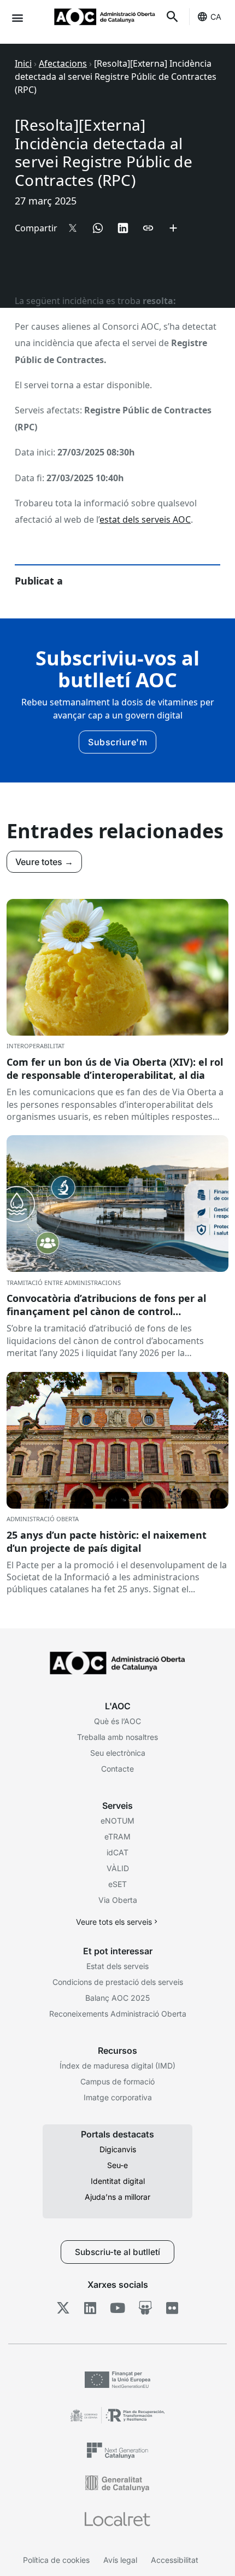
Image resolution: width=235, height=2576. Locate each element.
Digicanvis (118, 2149)
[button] (17, 17)
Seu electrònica (118, 1753)
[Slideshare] (145, 2308)
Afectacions (63, 63)
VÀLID (118, 1868)
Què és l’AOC (117, 1721)
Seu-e (117, 2165)
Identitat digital (118, 2181)
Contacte (117, 1769)
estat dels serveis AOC (145, 519)
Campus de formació (117, 2081)
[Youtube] (118, 2308)
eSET (117, 1884)
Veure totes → (44, 862)
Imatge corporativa (118, 2097)
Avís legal (120, 2560)
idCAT (117, 1852)
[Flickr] (172, 2308)
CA (216, 17)
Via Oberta (118, 1900)
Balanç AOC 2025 (117, 1998)
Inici (23, 63)
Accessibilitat (175, 2560)
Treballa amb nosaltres (117, 1737)
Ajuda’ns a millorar (117, 2197)
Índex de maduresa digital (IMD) (117, 2066)
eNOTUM (117, 1821)
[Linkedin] (90, 2308)
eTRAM (117, 1836)
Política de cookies (56, 2560)
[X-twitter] (63, 2308)
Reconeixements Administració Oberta (118, 2014)
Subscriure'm (117, 742)
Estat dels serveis (117, 1966)
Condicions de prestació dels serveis (118, 1982)
